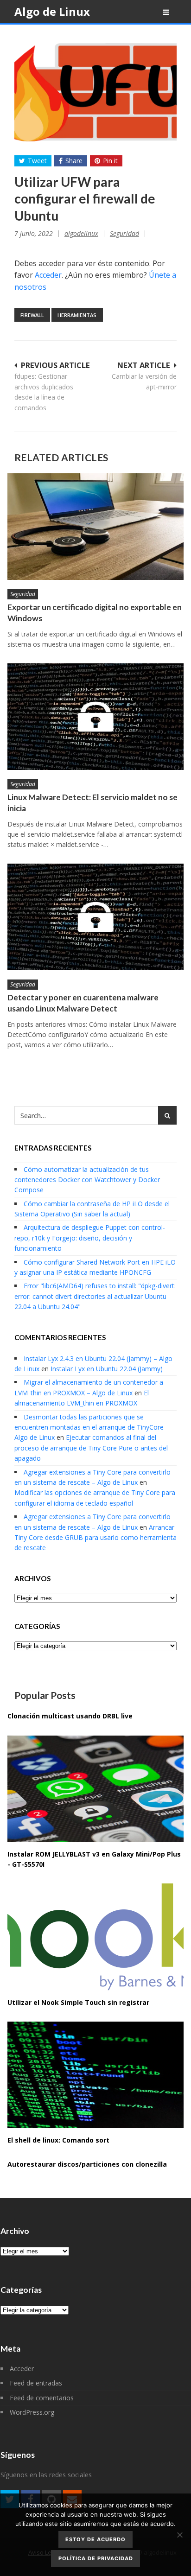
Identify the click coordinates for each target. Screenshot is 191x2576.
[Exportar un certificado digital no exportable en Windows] (95, 527)
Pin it (110, 161)
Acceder (48, 275)
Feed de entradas (36, 2383)
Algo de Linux (52, 11)
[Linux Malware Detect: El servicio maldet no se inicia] (95, 717)
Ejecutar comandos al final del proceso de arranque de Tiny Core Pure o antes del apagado (91, 1448)
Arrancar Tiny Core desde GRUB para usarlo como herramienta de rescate (95, 1538)
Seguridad (124, 233)
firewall (32, 315)
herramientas (77, 315)
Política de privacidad (96, 2558)
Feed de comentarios (42, 2398)
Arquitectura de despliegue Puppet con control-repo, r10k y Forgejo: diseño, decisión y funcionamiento (90, 1238)
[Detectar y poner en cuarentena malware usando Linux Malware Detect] (95, 917)
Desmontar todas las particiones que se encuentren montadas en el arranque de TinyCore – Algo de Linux (92, 1427)
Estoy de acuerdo (95, 2539)
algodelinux (81, 233)
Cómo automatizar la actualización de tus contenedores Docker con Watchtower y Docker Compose (87, 1180)
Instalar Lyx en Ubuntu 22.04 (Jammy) (107, 1369)
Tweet (37, 161)
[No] (179, 2535)
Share (74, 161)
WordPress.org (32, 2412)
